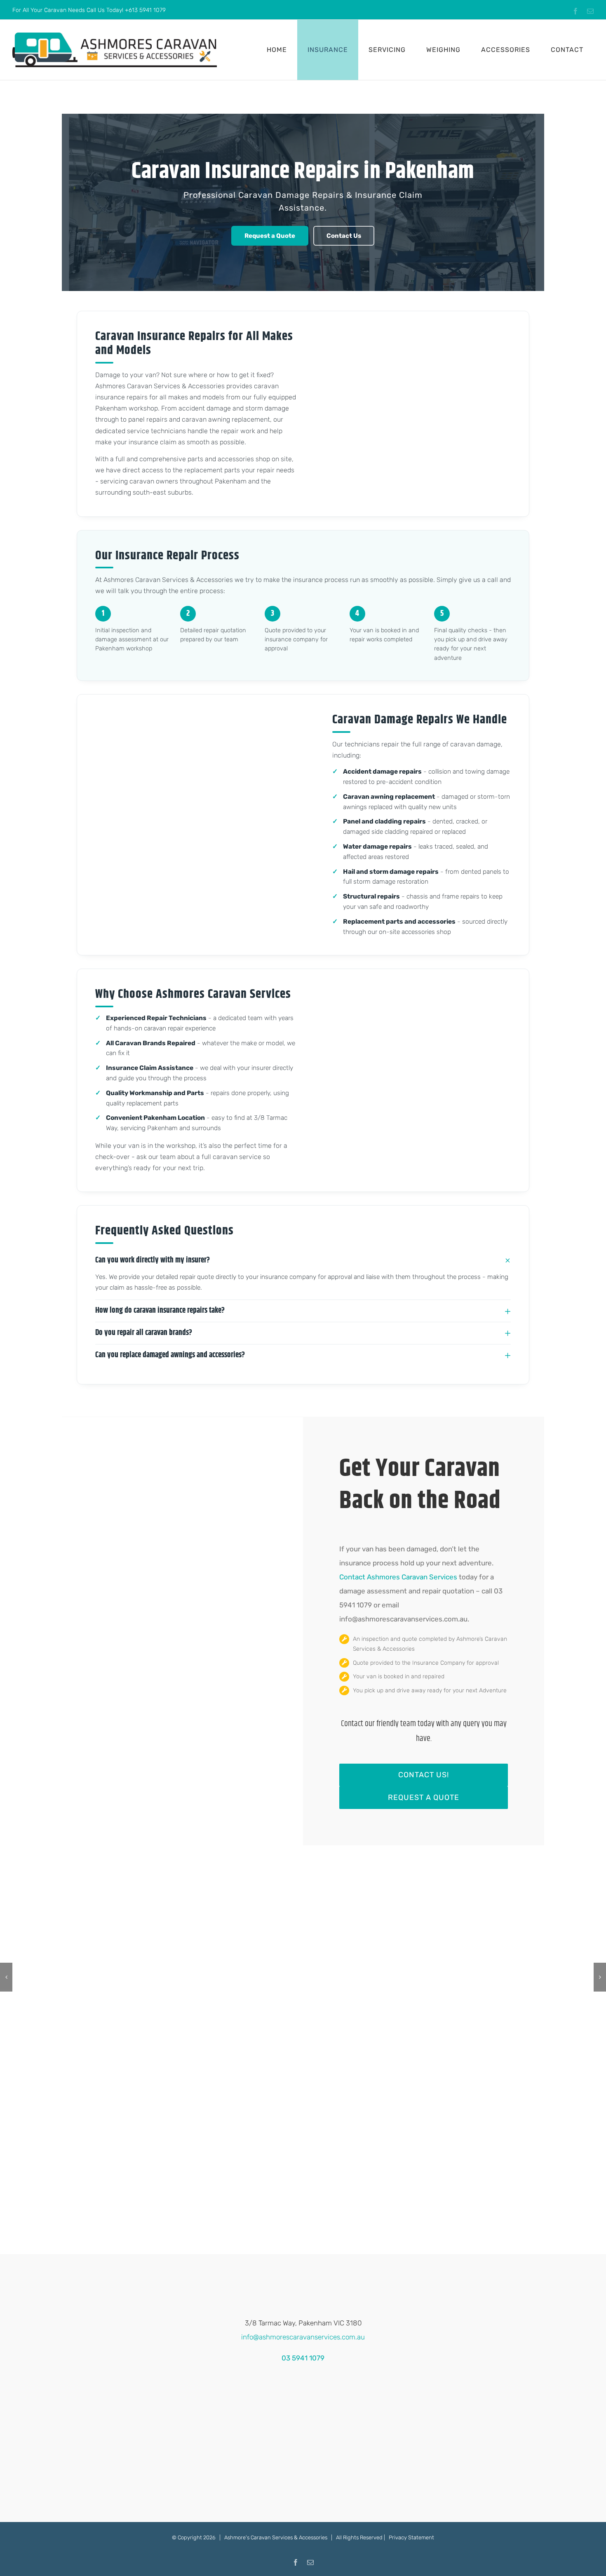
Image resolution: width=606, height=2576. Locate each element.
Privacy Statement (411, 2537)
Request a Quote (270, 236)
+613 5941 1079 (145, 10)
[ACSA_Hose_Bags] (425, 1977)
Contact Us (344, 236)
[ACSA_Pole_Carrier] (303, 1977)
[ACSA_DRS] (59, 1977)
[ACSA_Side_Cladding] (547, 1977)
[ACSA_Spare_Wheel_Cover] (181, 1977)
